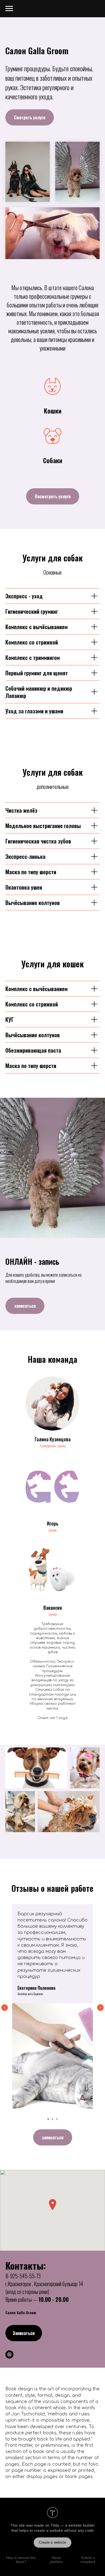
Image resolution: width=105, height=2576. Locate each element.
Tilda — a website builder (73, 2525)
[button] (52, 2205)
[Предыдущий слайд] (5, 2008)
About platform (56, 2560)
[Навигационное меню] (9, 9)
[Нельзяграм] (9, 2354)
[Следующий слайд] (100, 2008)
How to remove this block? (21, 2560)
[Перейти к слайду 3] (57, 2119)
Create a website (52, 2542)
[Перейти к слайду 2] (52, 2119)
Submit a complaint (88, 2560)
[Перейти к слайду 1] (48, 2119)
